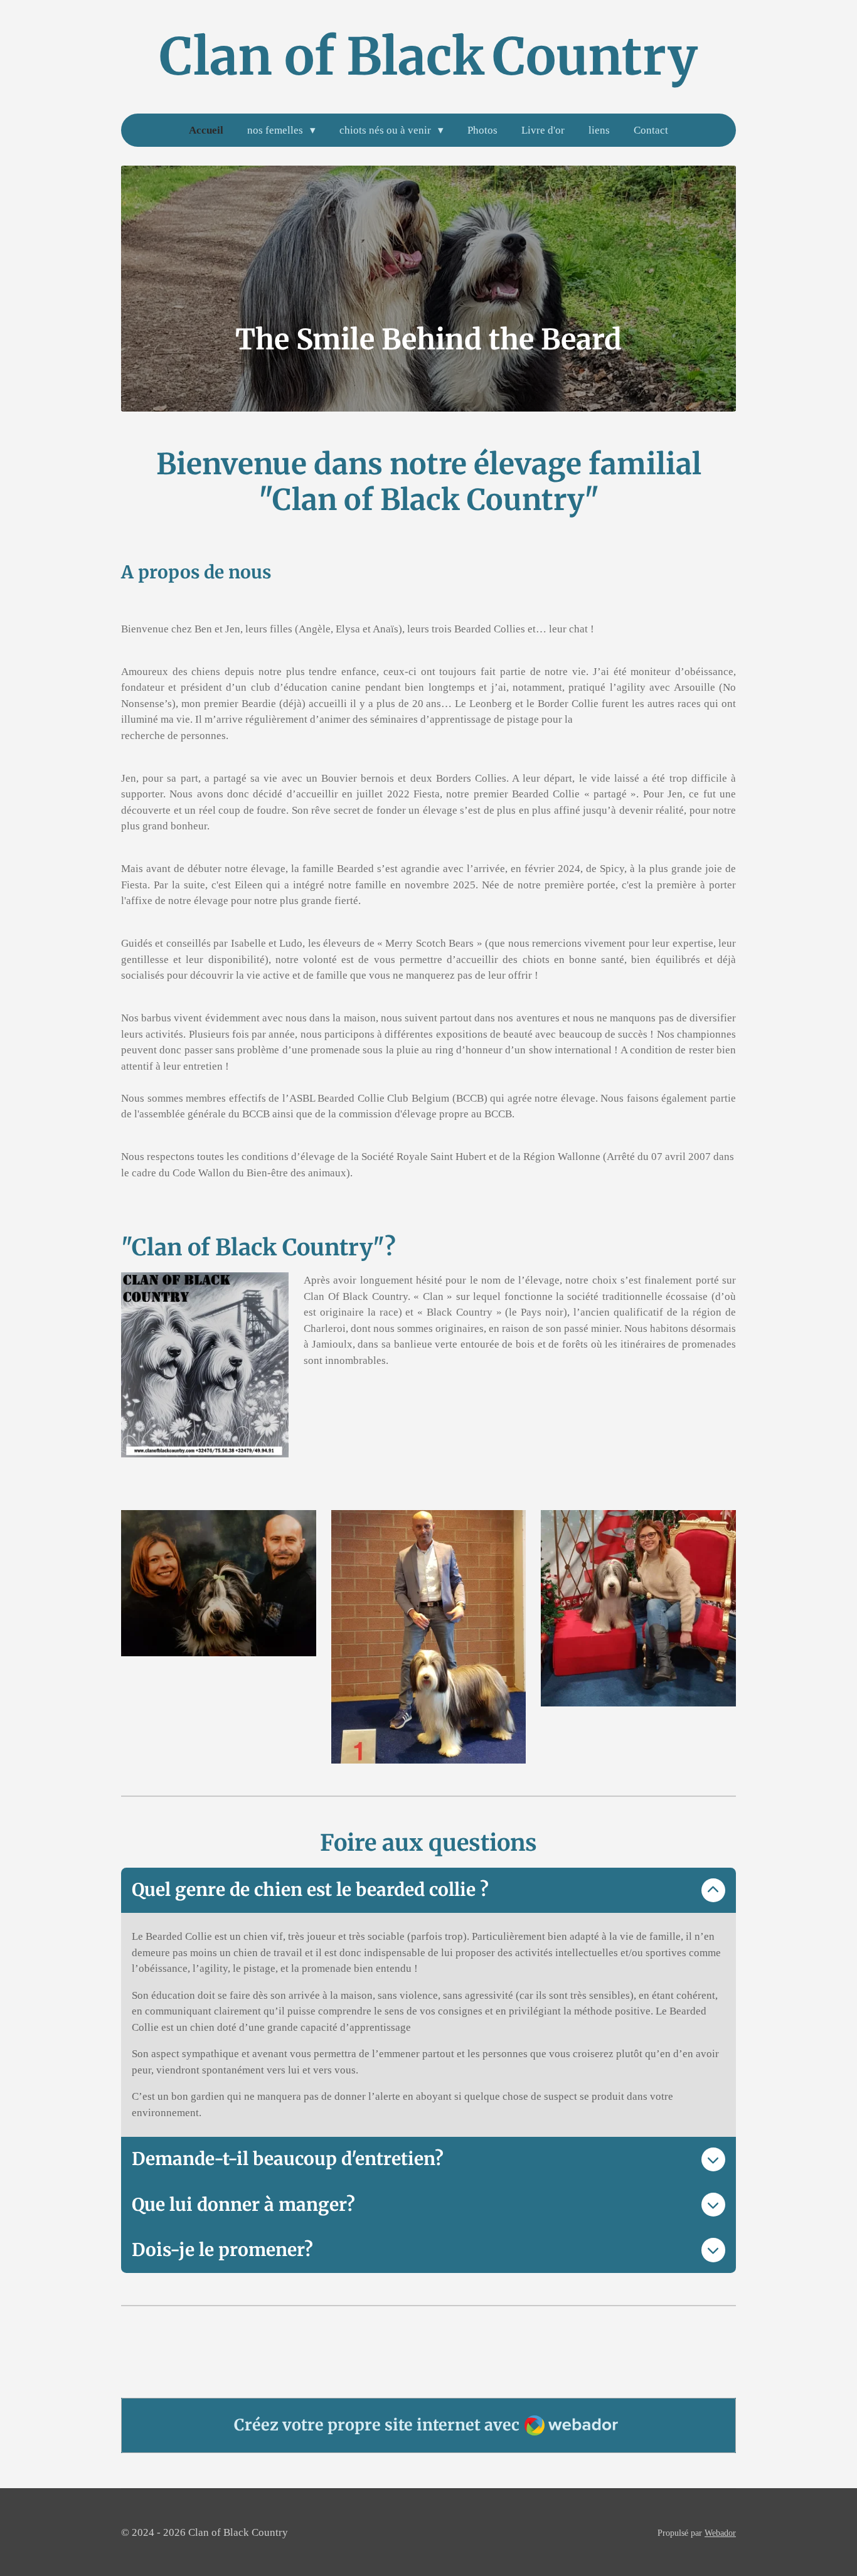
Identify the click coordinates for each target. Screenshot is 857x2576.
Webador (720, 2533)
